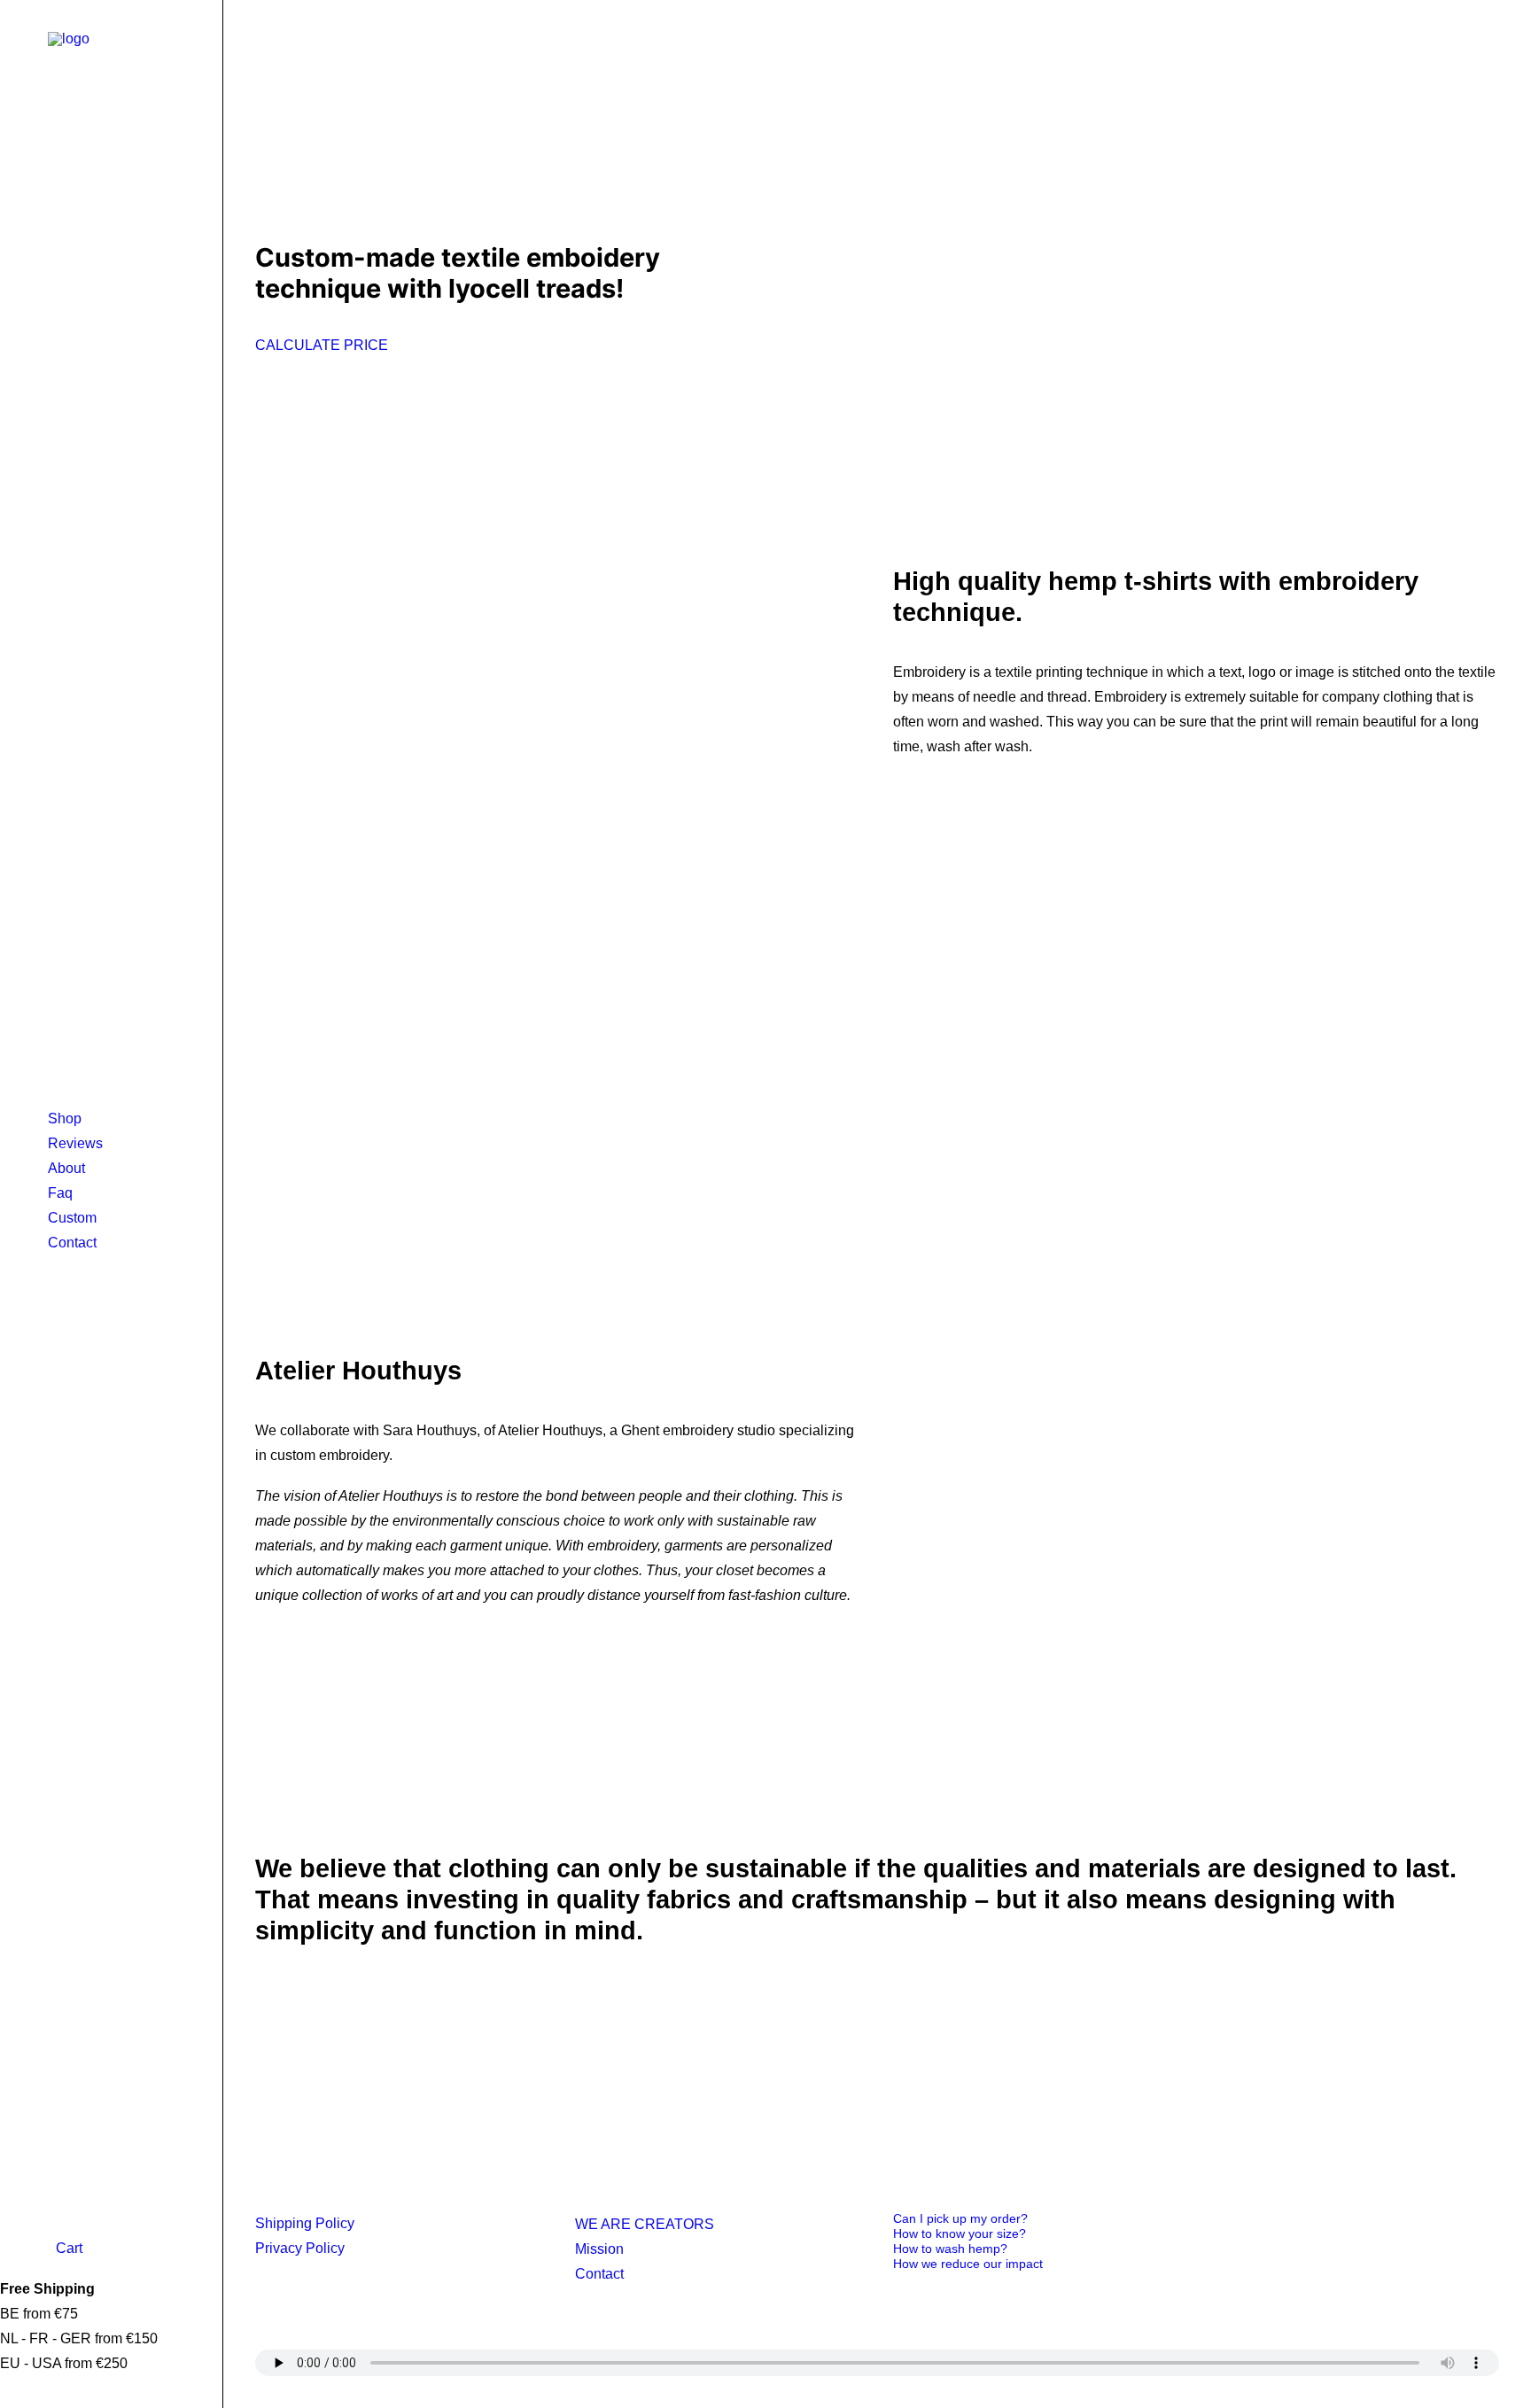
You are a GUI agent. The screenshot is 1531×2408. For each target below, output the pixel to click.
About (66, 1168)
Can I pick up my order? (960, 2218)
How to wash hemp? (950, 2249)
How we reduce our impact (968, 2264)
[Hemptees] (111, 81)
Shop (65, 1119)
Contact (72, 1243)
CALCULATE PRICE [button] (322, 345)
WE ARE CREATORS (645, 2224)
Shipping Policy (305, 2223)
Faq (60, 1193)
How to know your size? (960, 2233)
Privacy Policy (300, 2248)
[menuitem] (111, 1119)
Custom (72, 1218)
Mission (599, 2249)
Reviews (75, 1143)
